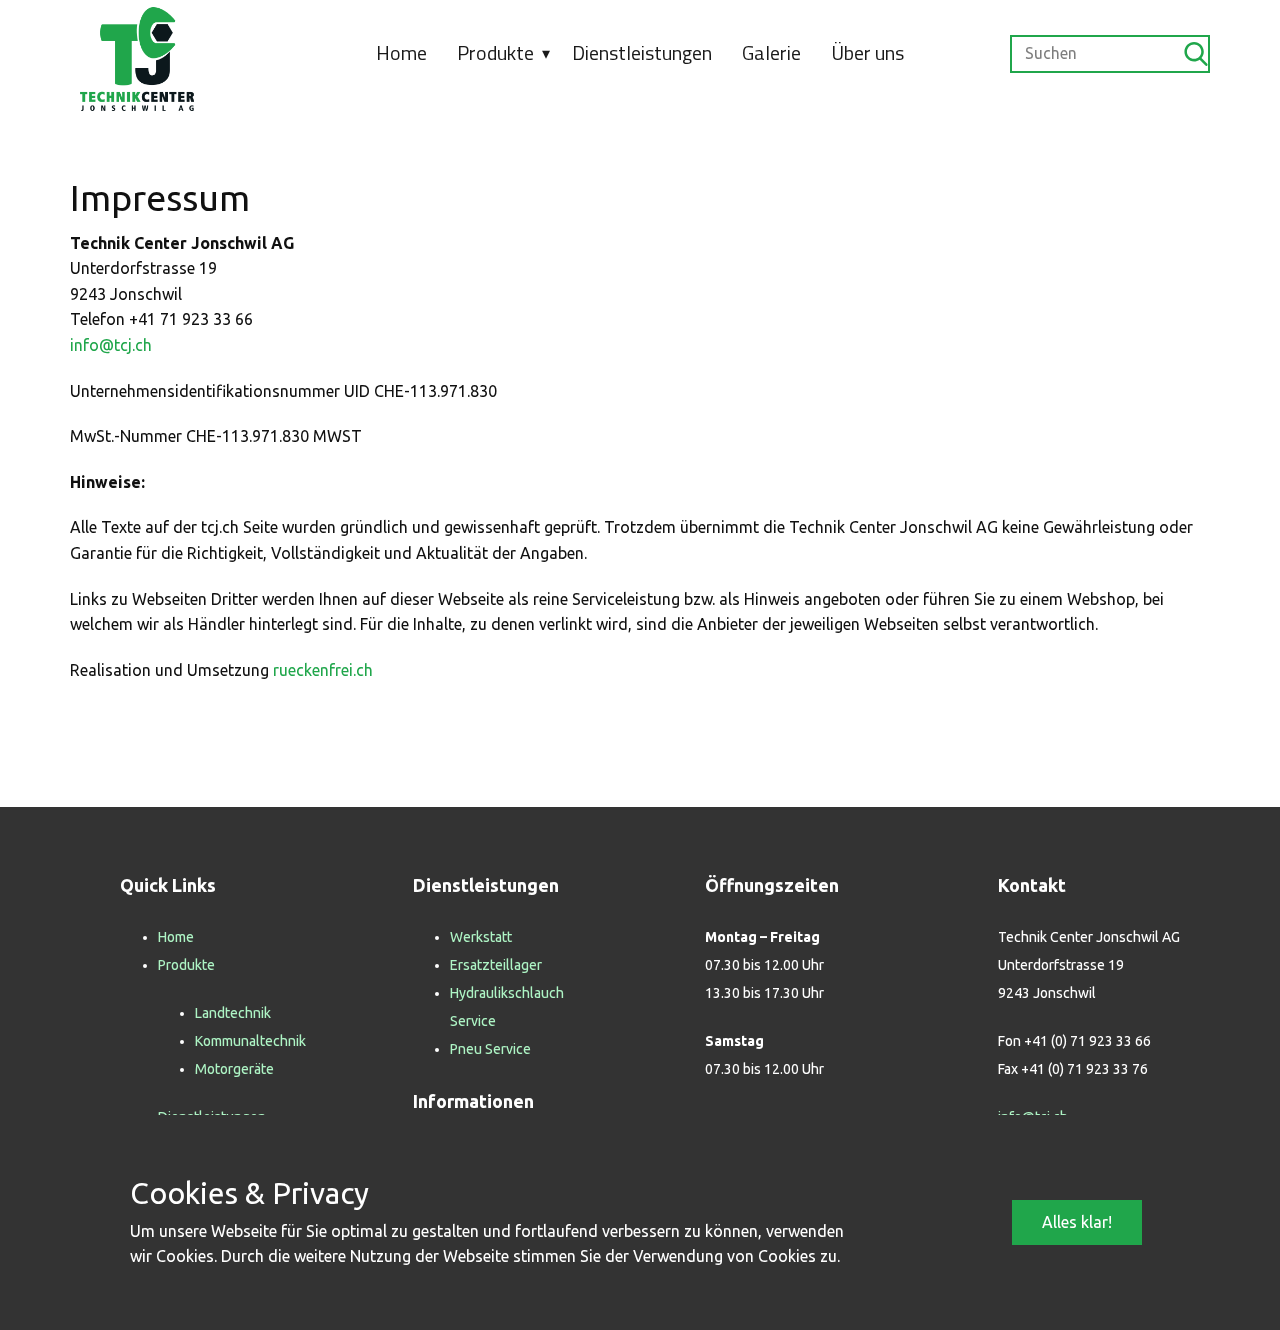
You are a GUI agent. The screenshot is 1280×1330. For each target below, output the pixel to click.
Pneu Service (490, 1049)
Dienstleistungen (642, 52)
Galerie (771, 52)
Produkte (495, 52)
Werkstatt (481, 937)
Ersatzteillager (496, 965)
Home (401, 52)
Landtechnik (233, 1013)
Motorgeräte (234, 1069)
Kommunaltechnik (250, 1041)
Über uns (867, 52)
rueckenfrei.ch (323, 670)
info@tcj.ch (111, 345)
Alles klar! (1077, 1222)
